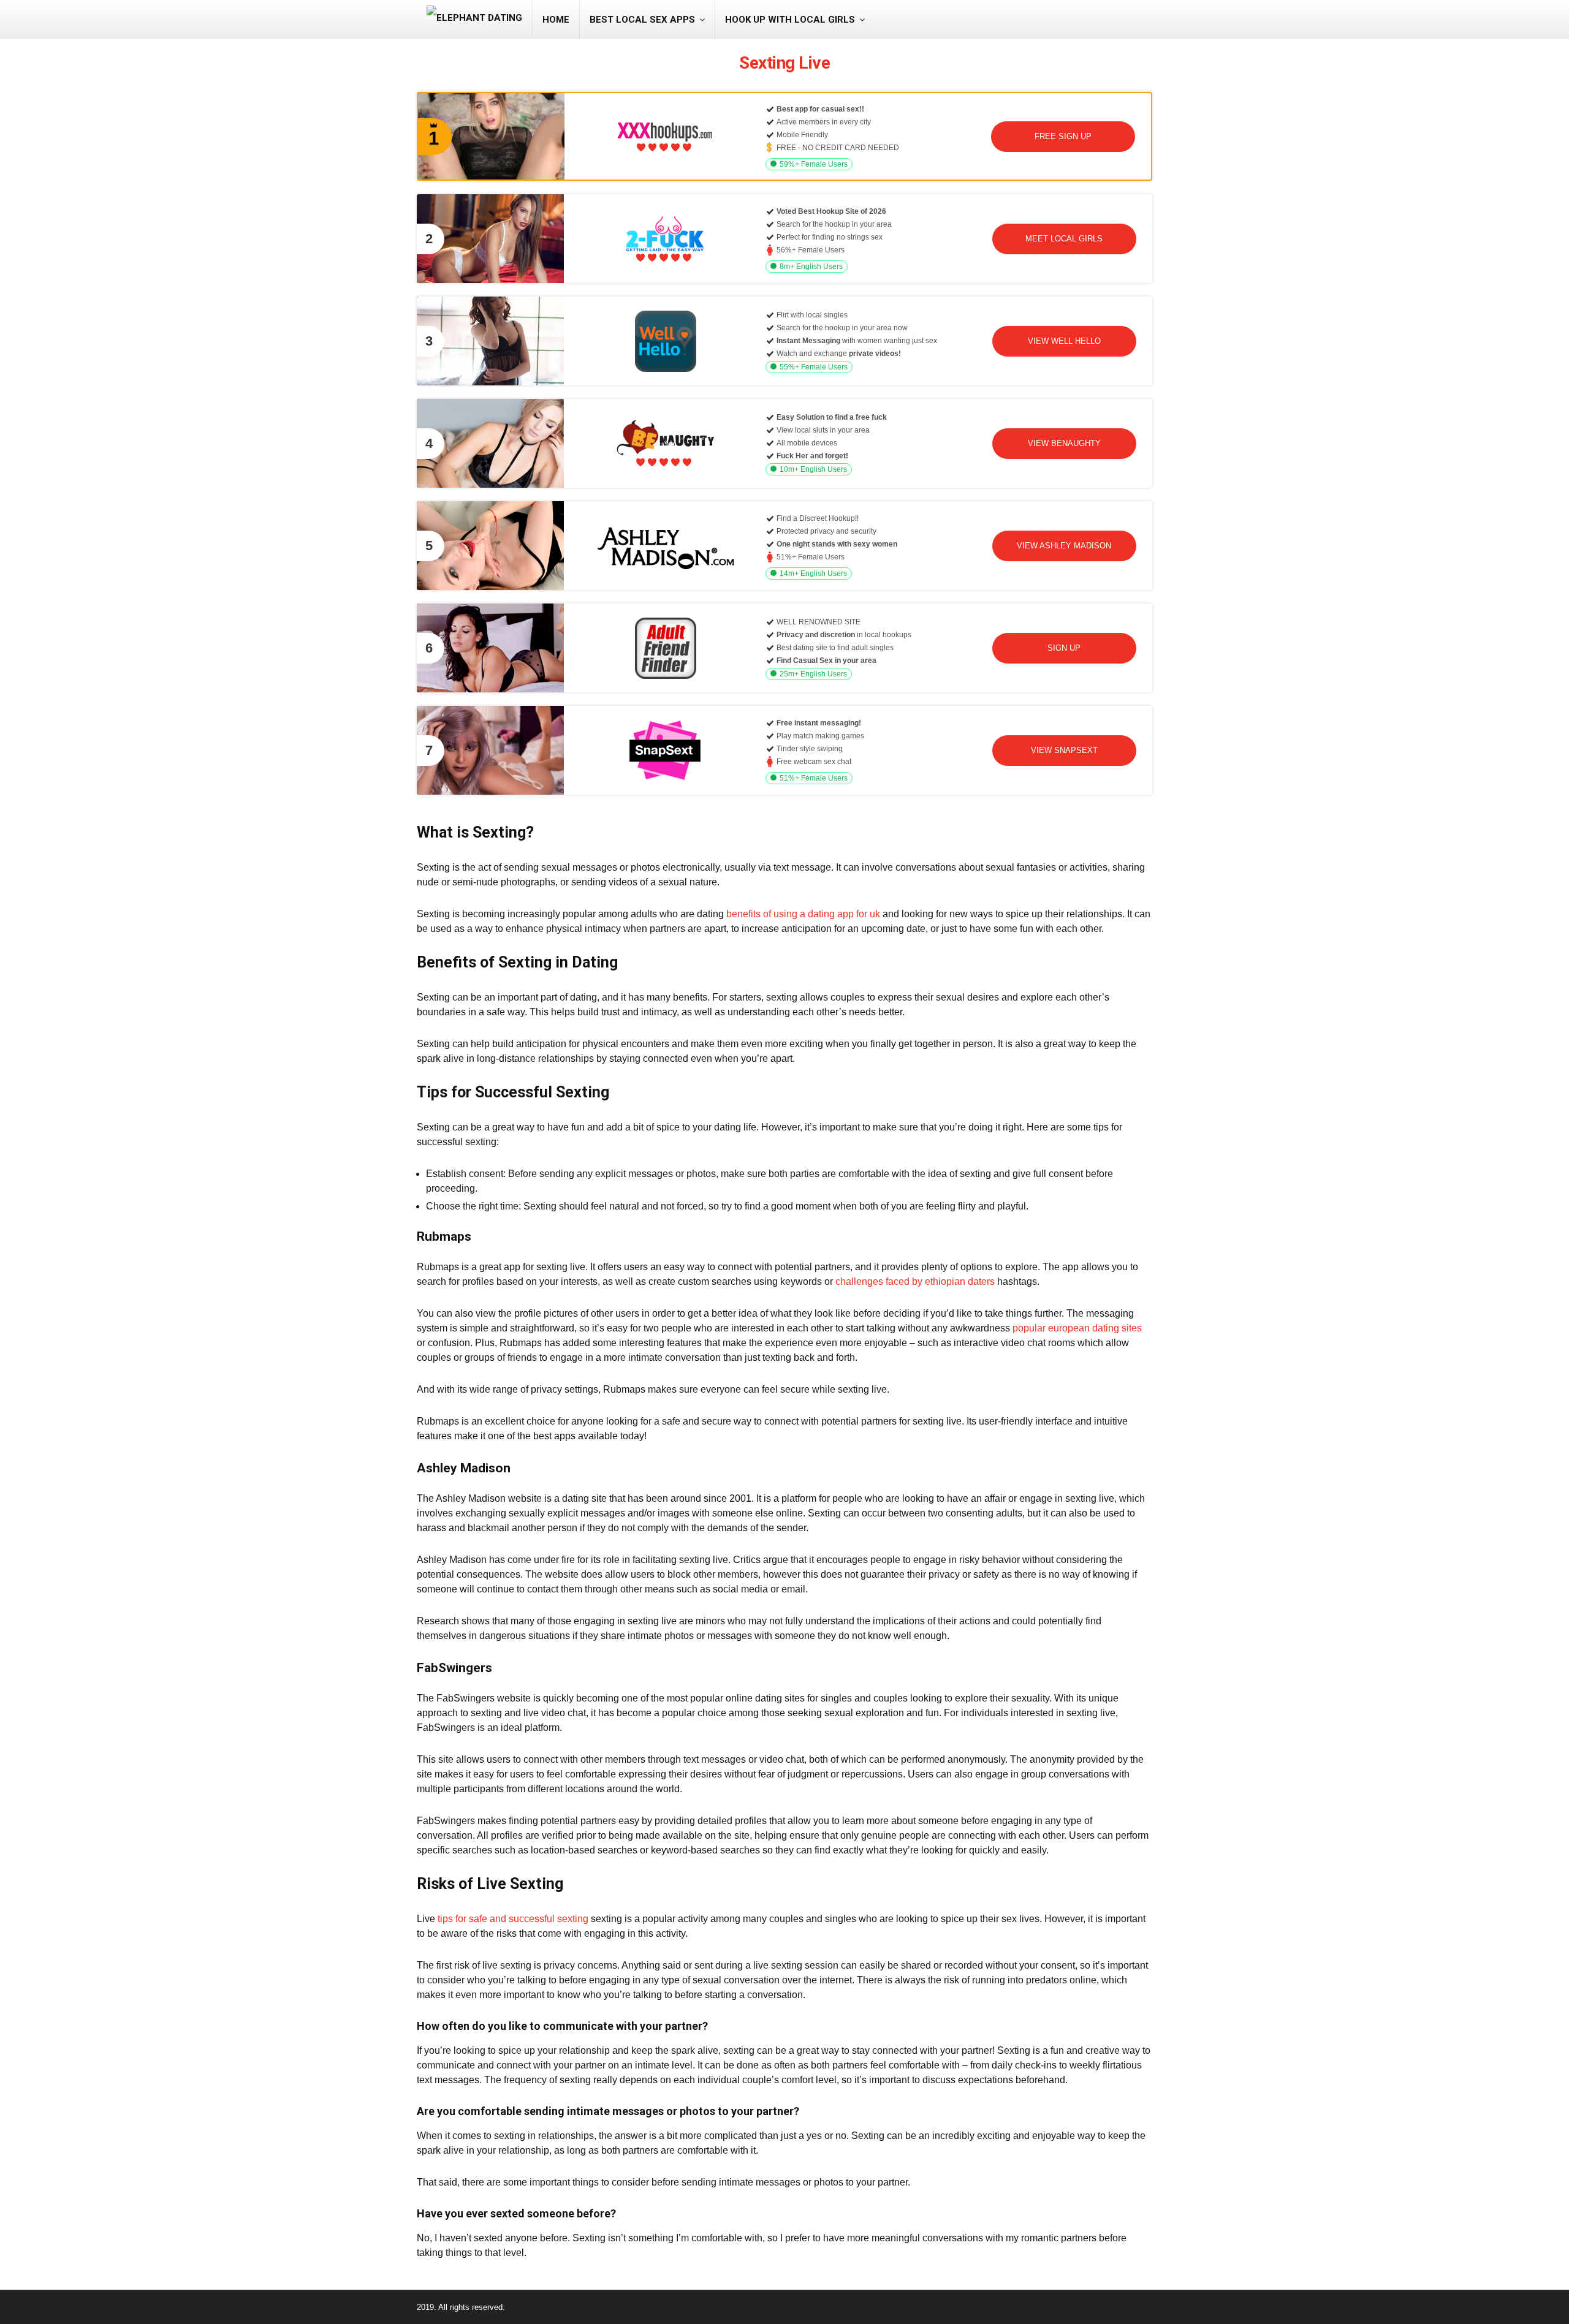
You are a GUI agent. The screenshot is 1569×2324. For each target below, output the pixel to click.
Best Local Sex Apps (642, 20)
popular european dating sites (1077, 1328)
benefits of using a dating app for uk (803, 914)
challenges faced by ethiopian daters (915, 1281)
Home (556, 20)
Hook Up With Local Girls (790, 20)
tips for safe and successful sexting (513, 1919)
